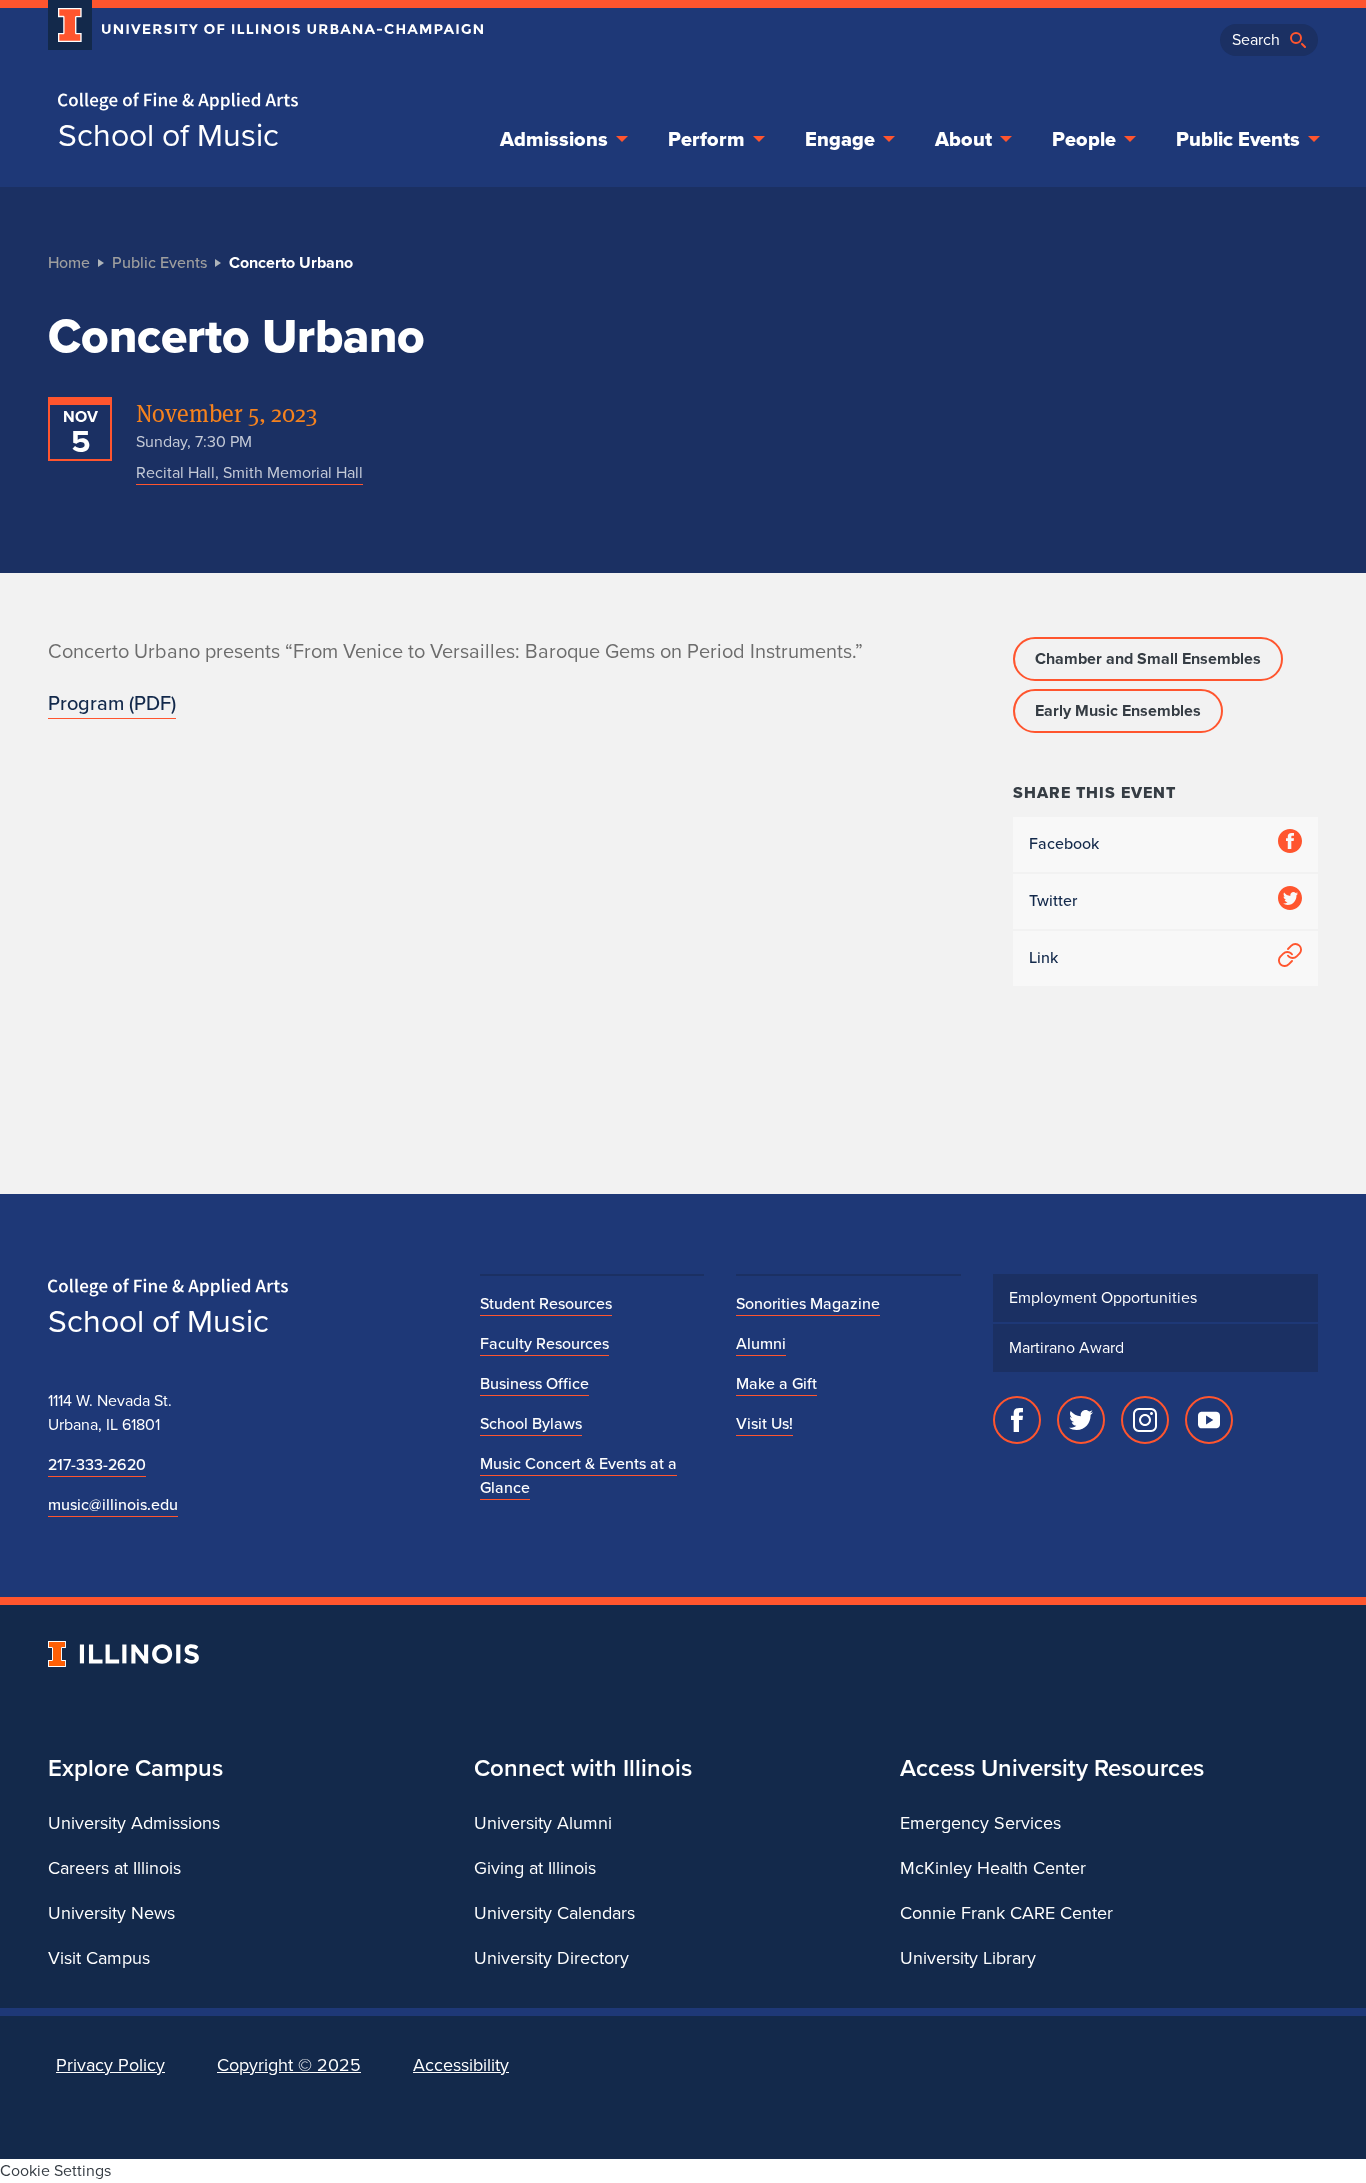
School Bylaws (531, 1423)
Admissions (554, 139)
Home (69, 262)
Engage (840, 139)
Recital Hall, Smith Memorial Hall (249, 472)
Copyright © (289, 2065)
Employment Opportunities (1103, 1297)
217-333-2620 (97, 1464)
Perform (706, 139)
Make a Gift (776, 1383)
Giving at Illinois (535, 1868)
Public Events (1238, 139)
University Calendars (554, 1913)
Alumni (761, 1343)
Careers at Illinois (114, 1868)
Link (1043, 957)
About (963, 139)
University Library (968, 1958)
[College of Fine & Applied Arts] (258, 101)
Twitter (1053, 900)
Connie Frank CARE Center (1006, 1913)
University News (111, 1913)
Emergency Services (980, 1823)
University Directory (551, 1958)
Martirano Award (1066, 1347)
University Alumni (543, 1823)
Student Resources (546, 1303)
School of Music (168, 135)
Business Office (534, 1383)
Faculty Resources (544, 1343)
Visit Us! (764, 1423)
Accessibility (461, 2065)
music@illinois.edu (113, 1504)
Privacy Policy (110, 2065)
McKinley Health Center (993, 1868)
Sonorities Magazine (808, 1303)
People (1084, 139)
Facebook (1064, 843)
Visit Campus (99, 1958)
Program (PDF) (112, 703)
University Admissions (134, 1823)
